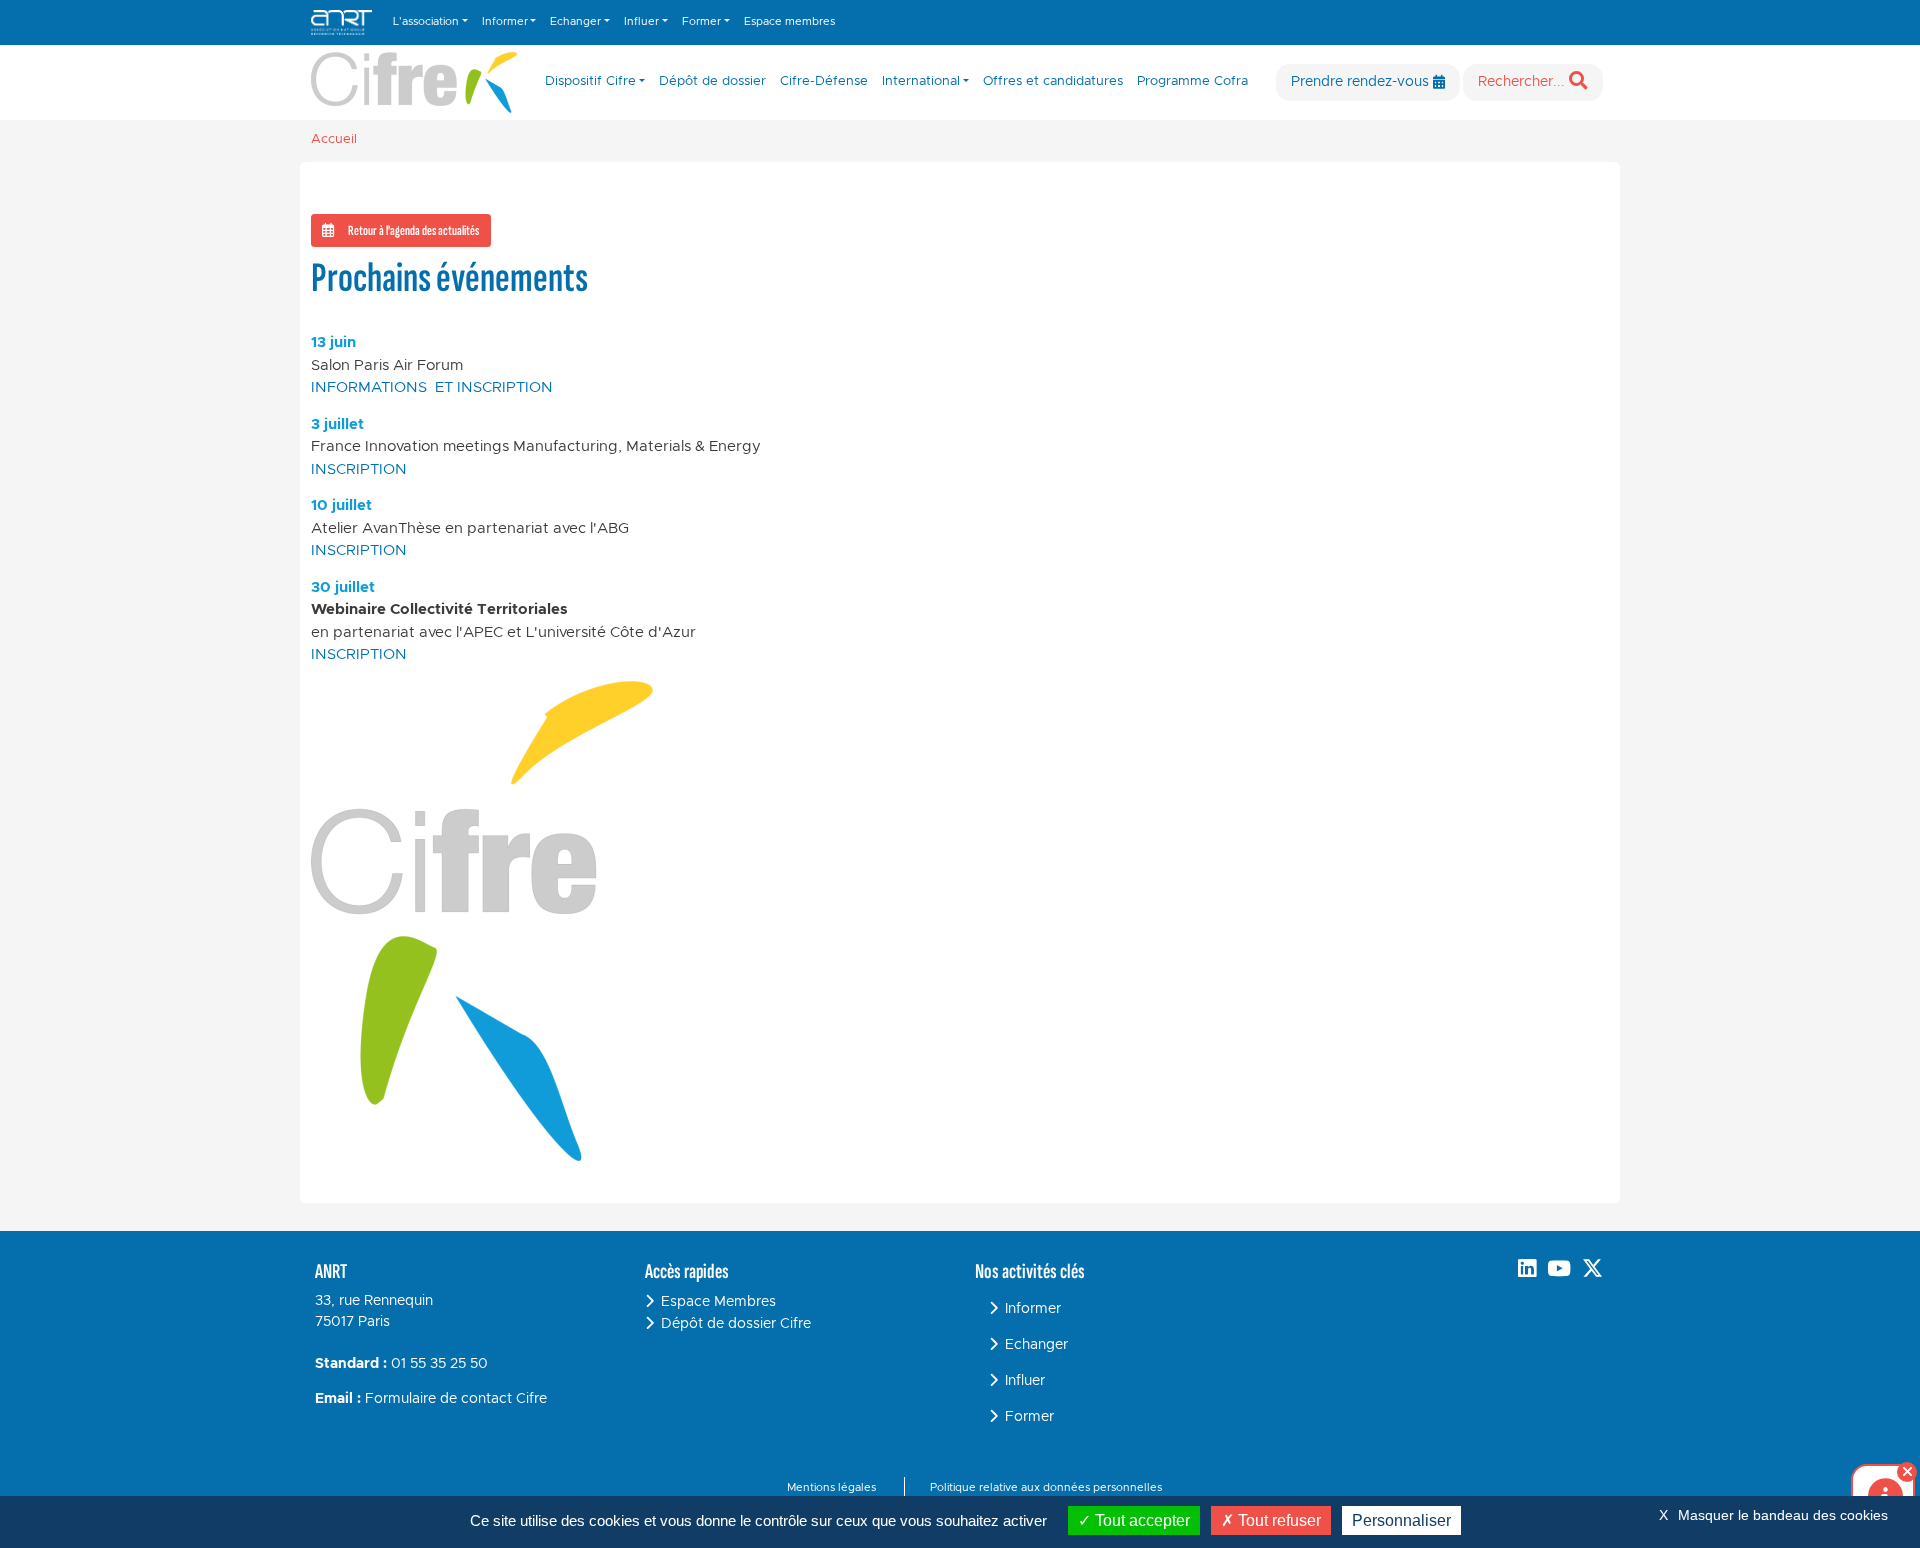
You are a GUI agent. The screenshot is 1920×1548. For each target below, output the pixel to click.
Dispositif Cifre (590, 81)
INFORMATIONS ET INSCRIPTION (432, 387)
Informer (1033, 1309)
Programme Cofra (1192, 81)
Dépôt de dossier (712, 81)
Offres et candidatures (1053, 81)
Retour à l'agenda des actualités (413, 230)
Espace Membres (718, 1302)
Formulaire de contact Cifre (456, 1399)
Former (1029, 1417)
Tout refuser (1277, 1520)
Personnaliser (1401, 1520)
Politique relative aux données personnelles (1046, 1487)
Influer (1025, 1381)
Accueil (334, 139)
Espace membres (789, 21)
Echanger (1036, 1345)
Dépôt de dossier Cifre (736, 1324)
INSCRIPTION (359, 469)
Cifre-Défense (824, 81)
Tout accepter (1140, 1520)
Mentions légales (831, 1487)
